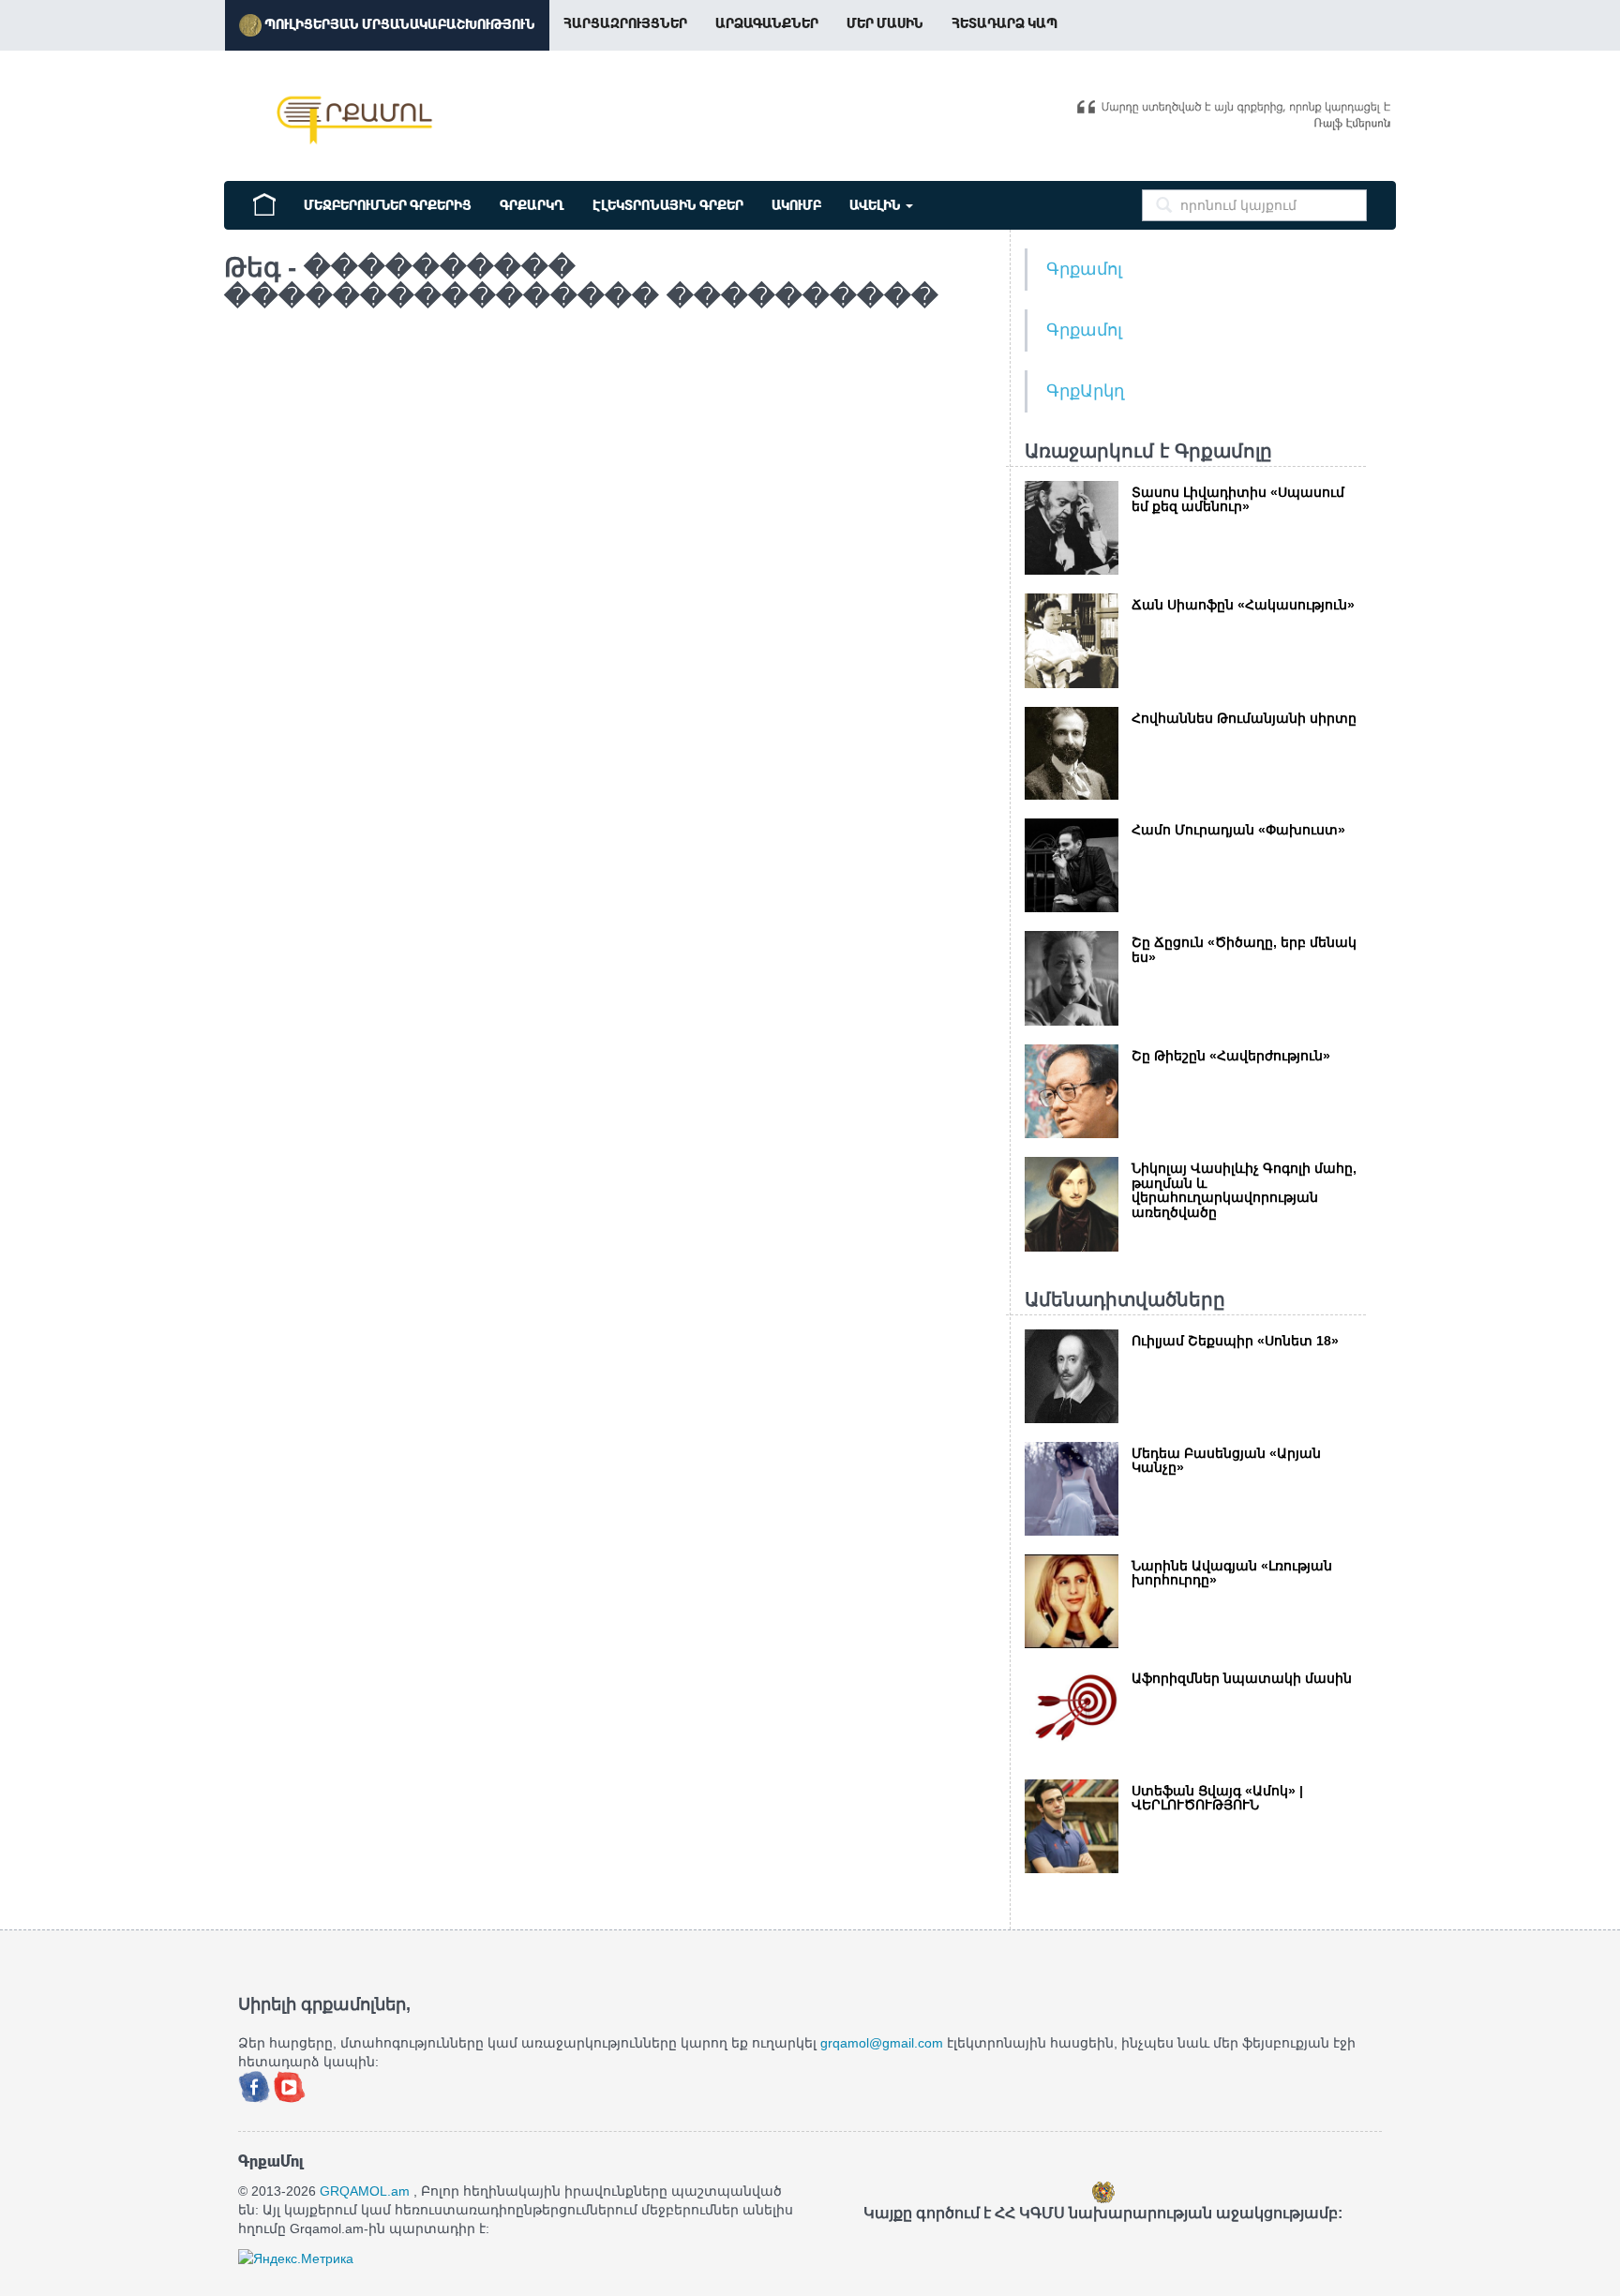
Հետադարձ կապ (1005, 23)
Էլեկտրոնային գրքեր (668, 205)
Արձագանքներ (767, 23)
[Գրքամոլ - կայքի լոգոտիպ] (355, 120)
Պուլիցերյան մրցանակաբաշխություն (398, 24)
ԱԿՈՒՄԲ (796, 205)
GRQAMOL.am (365, 2191)
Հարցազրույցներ (625, 23)
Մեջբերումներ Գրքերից (388, 205)
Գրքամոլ (1084, 269)
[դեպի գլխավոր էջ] (264, 203)
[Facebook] (256, 2085)
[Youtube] (290, 2085)
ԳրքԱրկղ (1085, 391)
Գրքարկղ (532, 205)
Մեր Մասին (885, 23)
